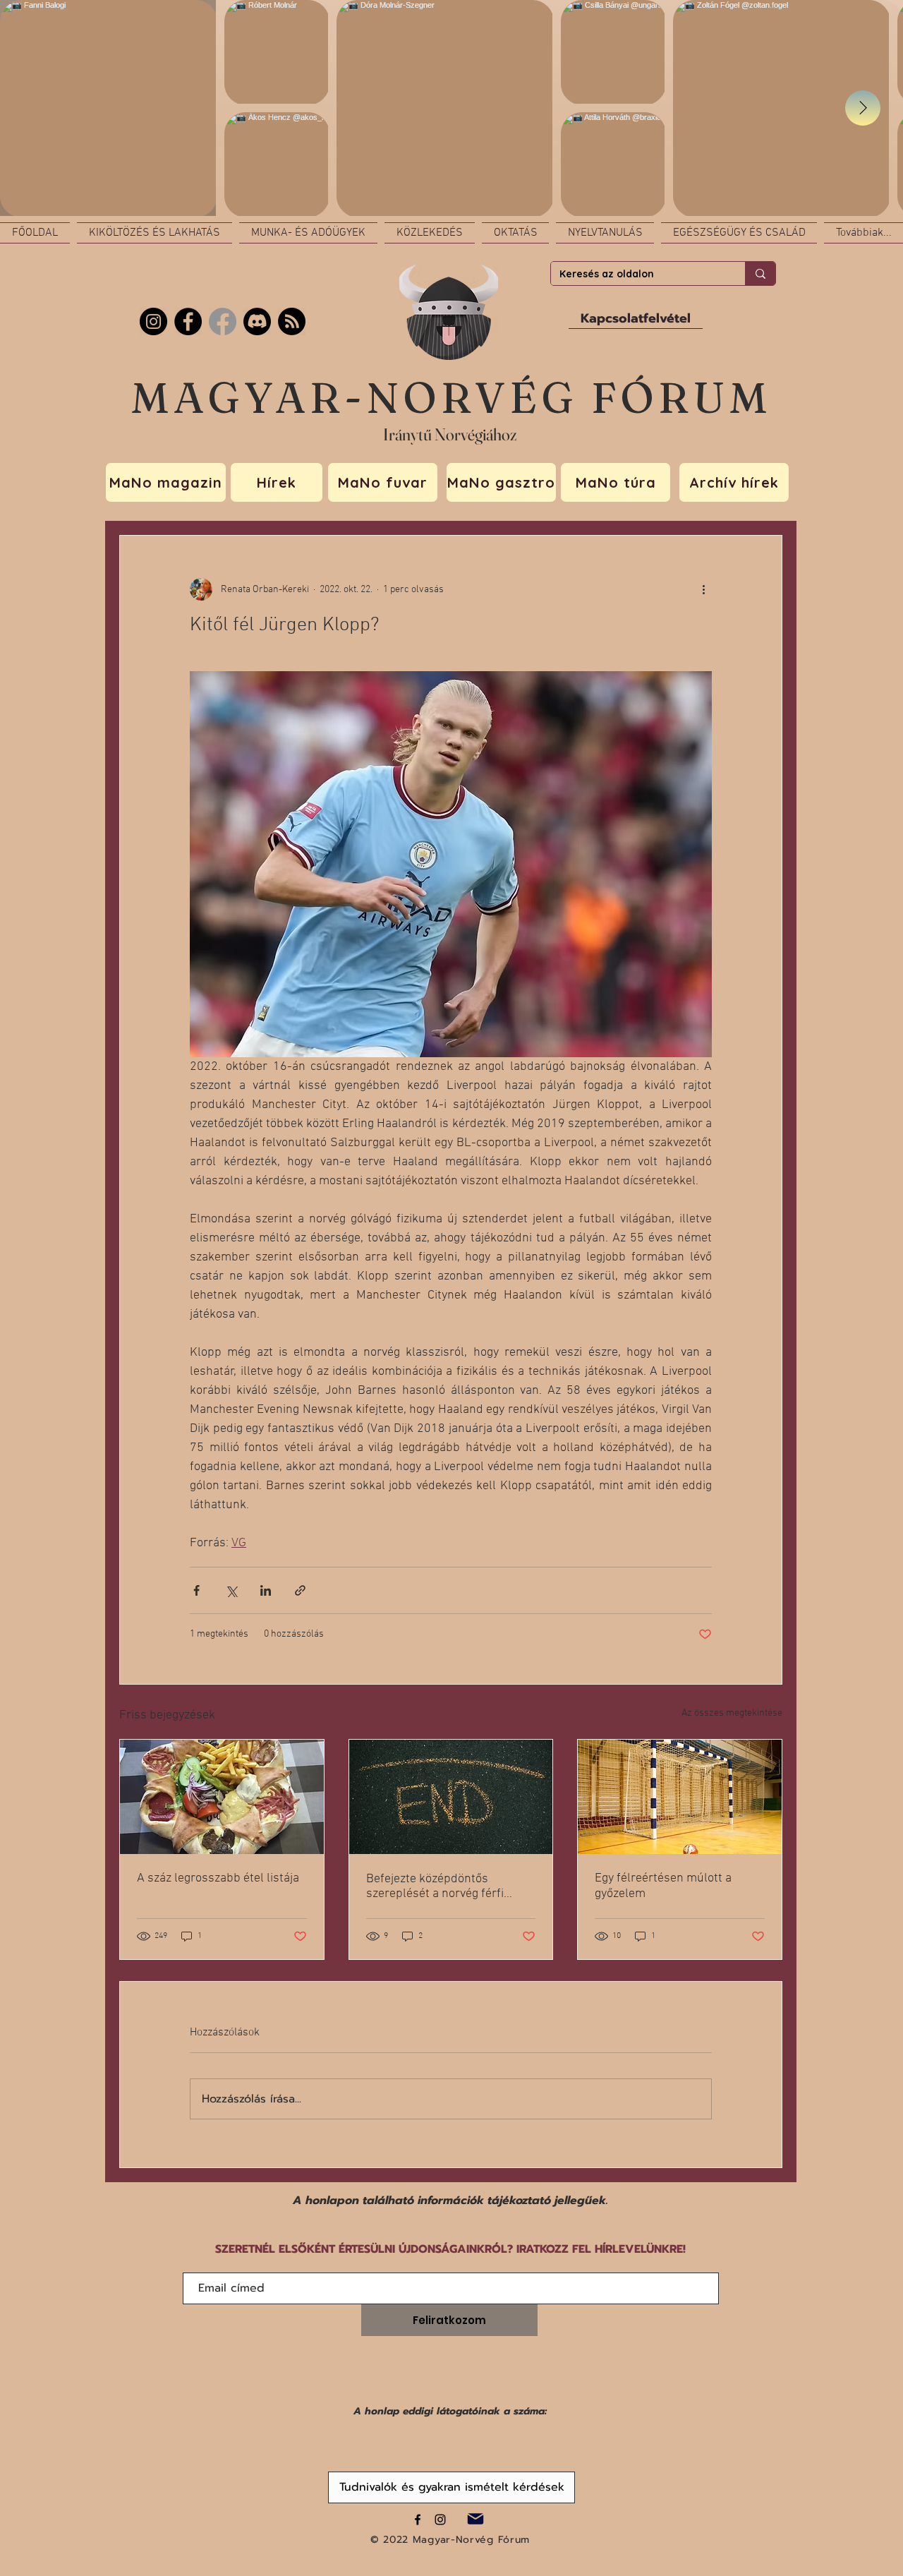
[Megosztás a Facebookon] (196, 1590)
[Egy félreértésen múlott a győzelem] (680, 1797)
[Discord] (257, 321)
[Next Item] (863, 108)
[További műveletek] (703, 589)
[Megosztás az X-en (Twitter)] (231, 1590)
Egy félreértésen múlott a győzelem (663, 1886)
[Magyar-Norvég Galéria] (440, 2520)
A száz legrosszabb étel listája (218, 1878)
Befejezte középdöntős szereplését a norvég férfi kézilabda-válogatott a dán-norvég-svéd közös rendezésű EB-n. (447, 1886)
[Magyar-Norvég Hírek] (223, 321)
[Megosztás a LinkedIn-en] (266, 1590)
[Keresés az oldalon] (760, 273)
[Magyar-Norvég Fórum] (418, 2520)
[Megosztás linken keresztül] (300, 1590)
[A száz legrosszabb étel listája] (222, 1797)
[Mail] (475, 2519)
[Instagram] (153, 321)
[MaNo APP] (292, 321)
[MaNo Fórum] (188, 321)
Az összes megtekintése (732, 1713)
